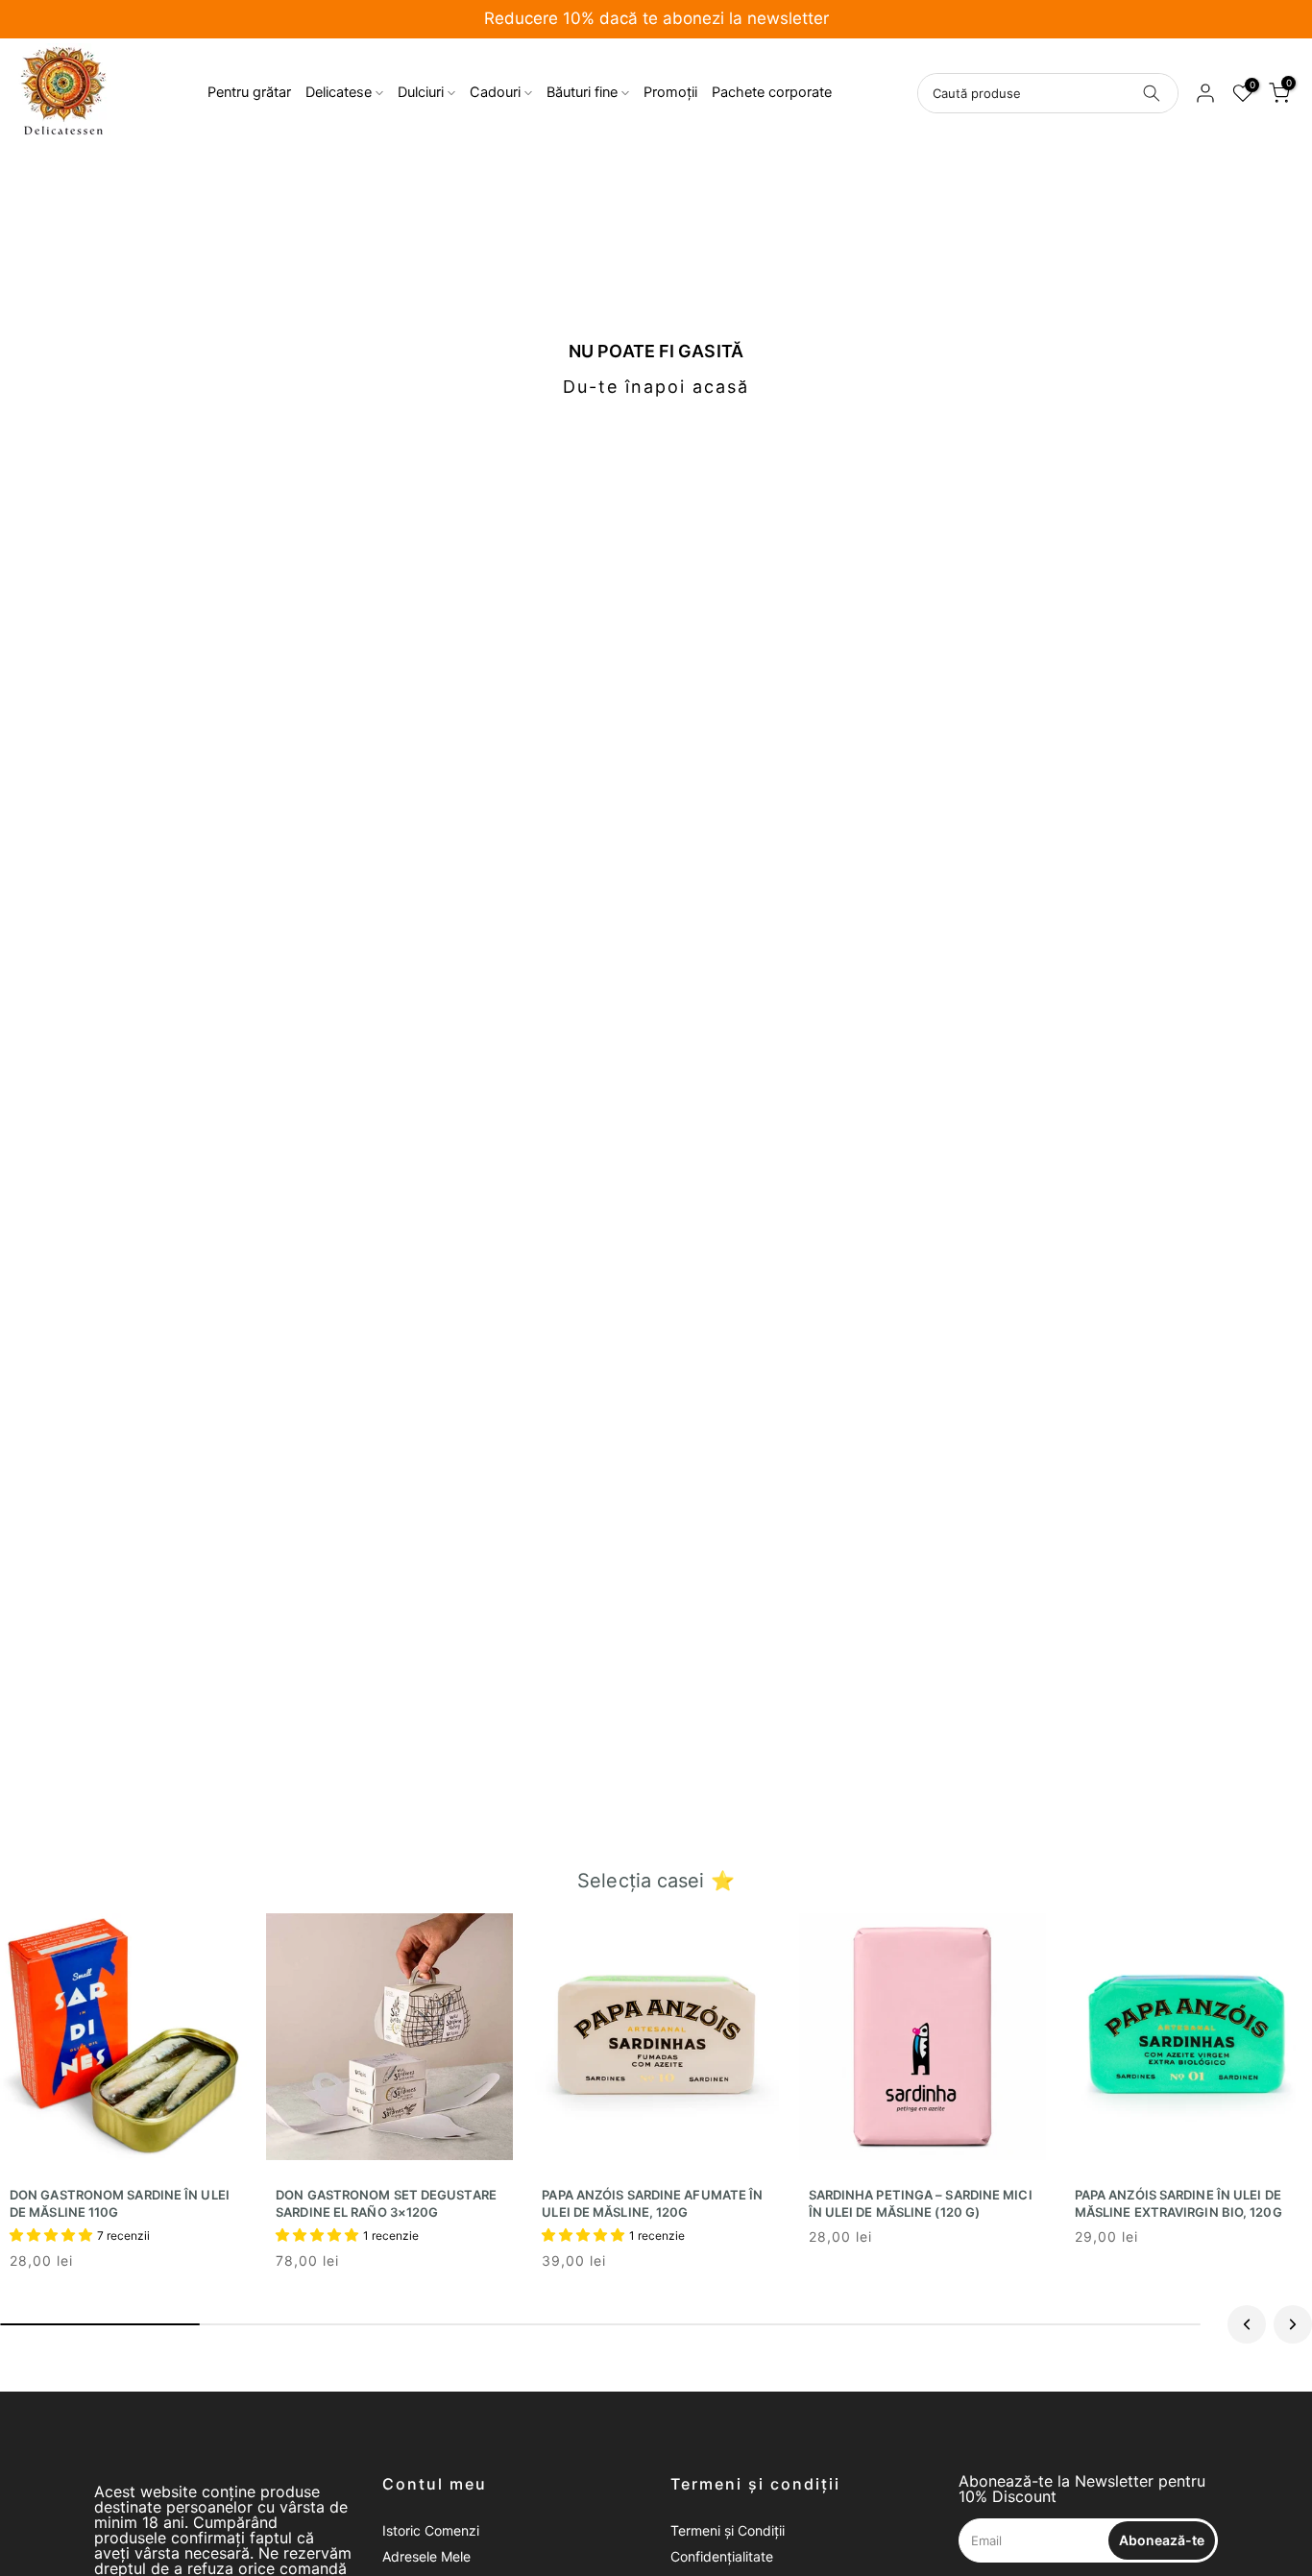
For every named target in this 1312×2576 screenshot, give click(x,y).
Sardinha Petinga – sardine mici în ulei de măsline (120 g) (921, 2203)
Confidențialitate (722, 2556)
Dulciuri (421, 92)
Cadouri (495, 92)
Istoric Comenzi (431, 2530)
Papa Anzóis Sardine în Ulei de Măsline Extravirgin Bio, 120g (1178, 2203)
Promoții (670, 92)
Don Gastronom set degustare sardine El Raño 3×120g (386, 2203)
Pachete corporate (772, 92)
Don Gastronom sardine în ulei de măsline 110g (120, 2203)
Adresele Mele (426, 2556)
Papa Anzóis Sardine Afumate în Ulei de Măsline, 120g (652, 2203)
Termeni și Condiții (728, 2530)
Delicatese (339, 92)
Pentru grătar (249, 92)
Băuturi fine (582, 92)
